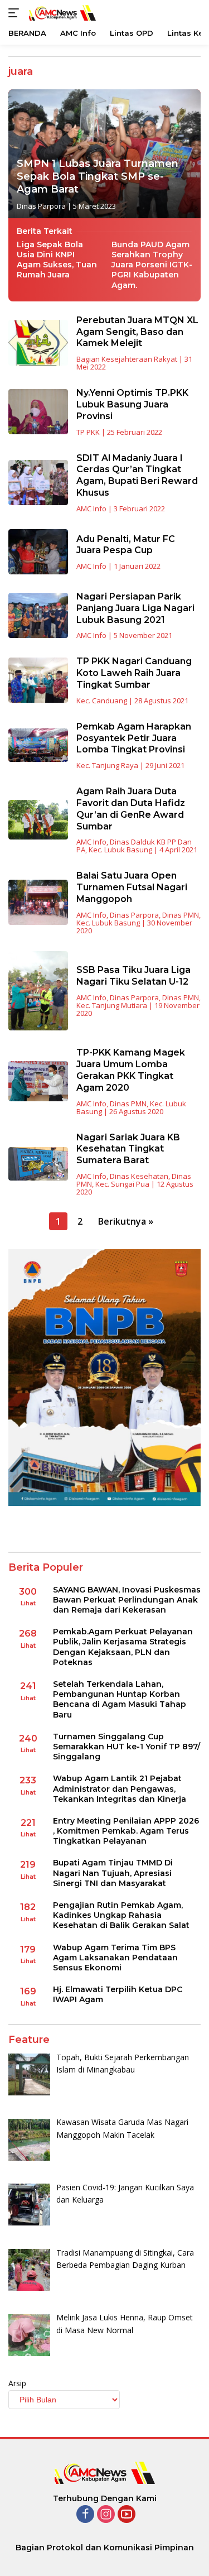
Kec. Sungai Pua (122, 1184)
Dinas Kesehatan (139, 1176)
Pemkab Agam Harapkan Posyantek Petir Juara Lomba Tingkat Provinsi (134, 738)
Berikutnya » (126, 1221)
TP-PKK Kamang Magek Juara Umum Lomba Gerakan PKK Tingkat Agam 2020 (131, 1070)
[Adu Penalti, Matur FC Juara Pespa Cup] (38, 552)
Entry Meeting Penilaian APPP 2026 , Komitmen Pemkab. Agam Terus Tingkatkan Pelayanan (126, 1831)
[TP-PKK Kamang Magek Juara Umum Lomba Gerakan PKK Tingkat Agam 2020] (38, 1081)
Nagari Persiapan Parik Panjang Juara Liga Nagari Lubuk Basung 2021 (135, 608)
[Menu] (16, 13)
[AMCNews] (61, 13)
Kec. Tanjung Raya (107, 765)
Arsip (17, 2383)
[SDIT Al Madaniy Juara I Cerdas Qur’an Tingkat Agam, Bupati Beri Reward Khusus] (38, 483)
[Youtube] (127, 2515)
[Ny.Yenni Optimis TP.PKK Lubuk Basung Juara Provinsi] (38, 412)
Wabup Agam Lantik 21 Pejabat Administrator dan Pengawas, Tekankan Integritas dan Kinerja (120, 1788)
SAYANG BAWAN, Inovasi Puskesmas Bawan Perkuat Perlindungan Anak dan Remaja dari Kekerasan (127, 1600)
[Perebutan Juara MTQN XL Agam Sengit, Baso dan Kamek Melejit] (38, 342)
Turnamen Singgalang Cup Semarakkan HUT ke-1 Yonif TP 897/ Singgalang (127, 1747)
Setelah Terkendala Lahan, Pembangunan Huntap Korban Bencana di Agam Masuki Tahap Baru (120, 1699)
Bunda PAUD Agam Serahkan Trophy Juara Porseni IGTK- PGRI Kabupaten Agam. (152, 265)
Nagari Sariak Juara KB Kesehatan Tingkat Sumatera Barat (128, 1149)
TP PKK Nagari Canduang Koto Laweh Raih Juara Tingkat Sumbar (134, 673)
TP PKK (88, 432)
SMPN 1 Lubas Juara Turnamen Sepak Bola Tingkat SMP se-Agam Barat (98, 177)
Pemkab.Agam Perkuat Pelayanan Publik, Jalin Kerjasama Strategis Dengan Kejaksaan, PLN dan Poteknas (123, 1647)
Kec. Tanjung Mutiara (112, 1005)
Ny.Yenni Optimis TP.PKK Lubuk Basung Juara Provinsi (132, 404)
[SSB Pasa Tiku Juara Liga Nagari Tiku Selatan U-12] (38, 991)
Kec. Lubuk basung (120, 850)
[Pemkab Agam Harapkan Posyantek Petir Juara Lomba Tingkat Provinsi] (38, 745)
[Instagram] (106, 2515)
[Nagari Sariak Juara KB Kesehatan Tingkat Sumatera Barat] (38, 1164)
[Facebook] (85, 2515)
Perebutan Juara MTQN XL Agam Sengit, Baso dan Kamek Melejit (137, 332)
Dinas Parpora (41, 206)
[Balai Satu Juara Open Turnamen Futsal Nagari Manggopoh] (38, 902)
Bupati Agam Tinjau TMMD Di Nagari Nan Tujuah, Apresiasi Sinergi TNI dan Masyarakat (113, 1873)
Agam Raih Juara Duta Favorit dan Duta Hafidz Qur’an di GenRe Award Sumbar (131, 809)
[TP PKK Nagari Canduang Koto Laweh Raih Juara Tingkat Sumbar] (38, 680)
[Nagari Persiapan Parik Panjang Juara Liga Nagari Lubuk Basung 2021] (38, 615)
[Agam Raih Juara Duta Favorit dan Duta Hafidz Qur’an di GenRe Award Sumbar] (38, 820)
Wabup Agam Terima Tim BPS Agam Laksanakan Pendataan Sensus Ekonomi (115, 1958)
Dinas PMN (181, 915)
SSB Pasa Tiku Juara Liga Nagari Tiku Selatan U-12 (133, 976)
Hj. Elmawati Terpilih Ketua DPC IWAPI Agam (118, 1994)
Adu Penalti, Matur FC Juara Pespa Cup (126, 545)
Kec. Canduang (102, 701)
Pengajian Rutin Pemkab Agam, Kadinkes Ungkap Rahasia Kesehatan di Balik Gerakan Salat (121, 1915)
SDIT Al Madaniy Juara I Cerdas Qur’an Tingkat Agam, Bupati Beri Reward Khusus (137, 475)
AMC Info (91, 509)
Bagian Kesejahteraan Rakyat (127, 359)
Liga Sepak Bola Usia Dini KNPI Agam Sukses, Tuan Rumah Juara (57, 260)
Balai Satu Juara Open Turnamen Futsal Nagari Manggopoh (132, 887)
